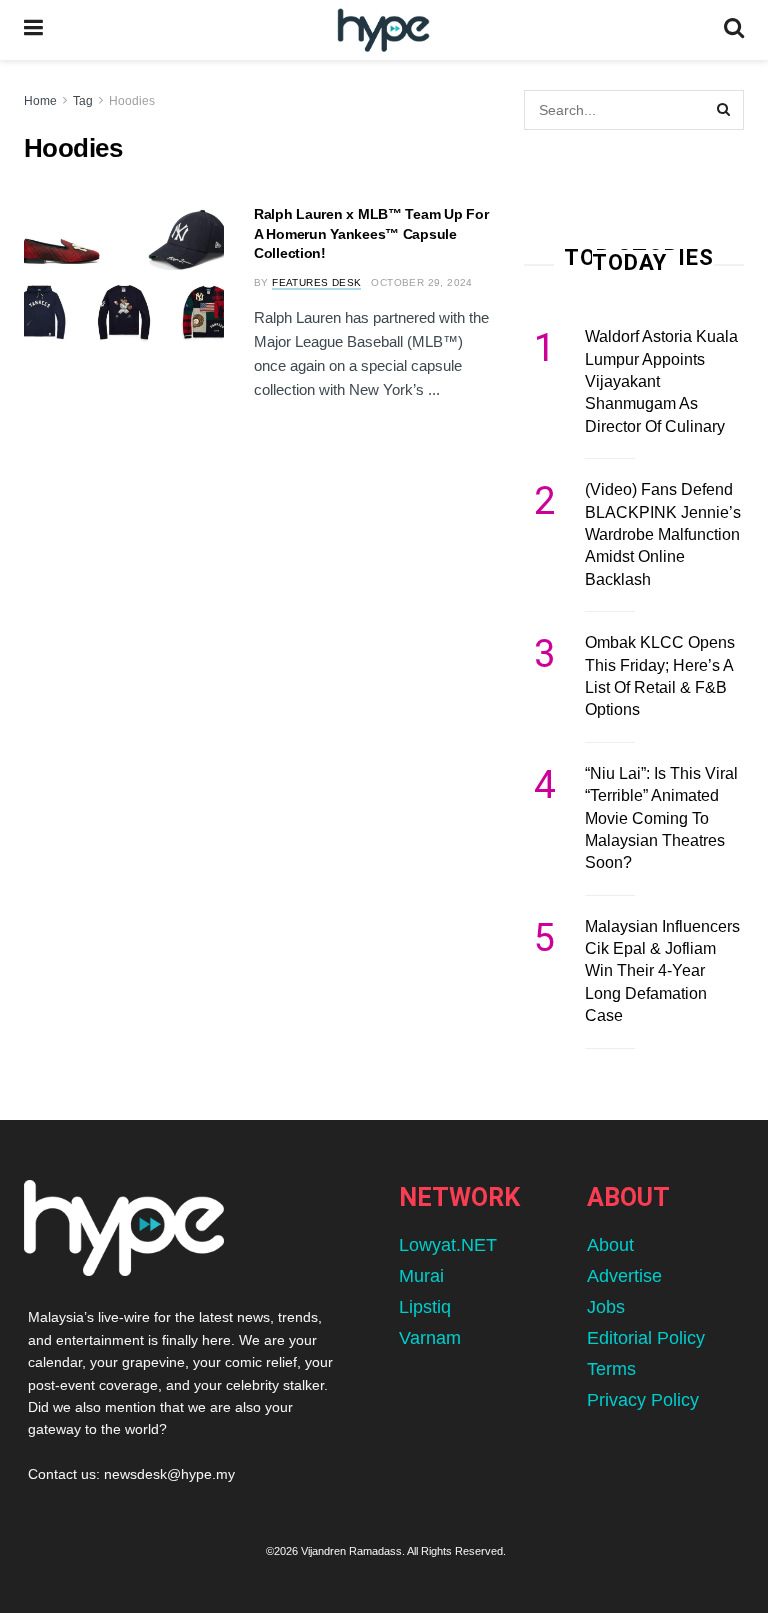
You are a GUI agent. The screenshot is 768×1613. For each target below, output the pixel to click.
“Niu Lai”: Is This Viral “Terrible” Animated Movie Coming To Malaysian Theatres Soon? (661, 818)
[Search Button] (734, 30)
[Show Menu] (33, 30)
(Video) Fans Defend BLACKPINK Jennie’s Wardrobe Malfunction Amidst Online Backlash (663, 534)
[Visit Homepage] (383, 30)
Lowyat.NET (448, 1245)
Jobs (606, 1307)
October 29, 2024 (421, 282)
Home (40, 101)
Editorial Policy (646, 1338)
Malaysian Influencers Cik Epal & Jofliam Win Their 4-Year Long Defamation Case (662, 971)
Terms (611, 1369)
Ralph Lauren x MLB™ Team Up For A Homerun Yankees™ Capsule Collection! (371, 233)
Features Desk (316, 282)
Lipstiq (425, 1307)
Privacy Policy (643, 1400)
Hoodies (132, 101)
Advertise (624, 1276)
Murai (421, 1276)
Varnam (430, 1338)
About (610, 1245)
